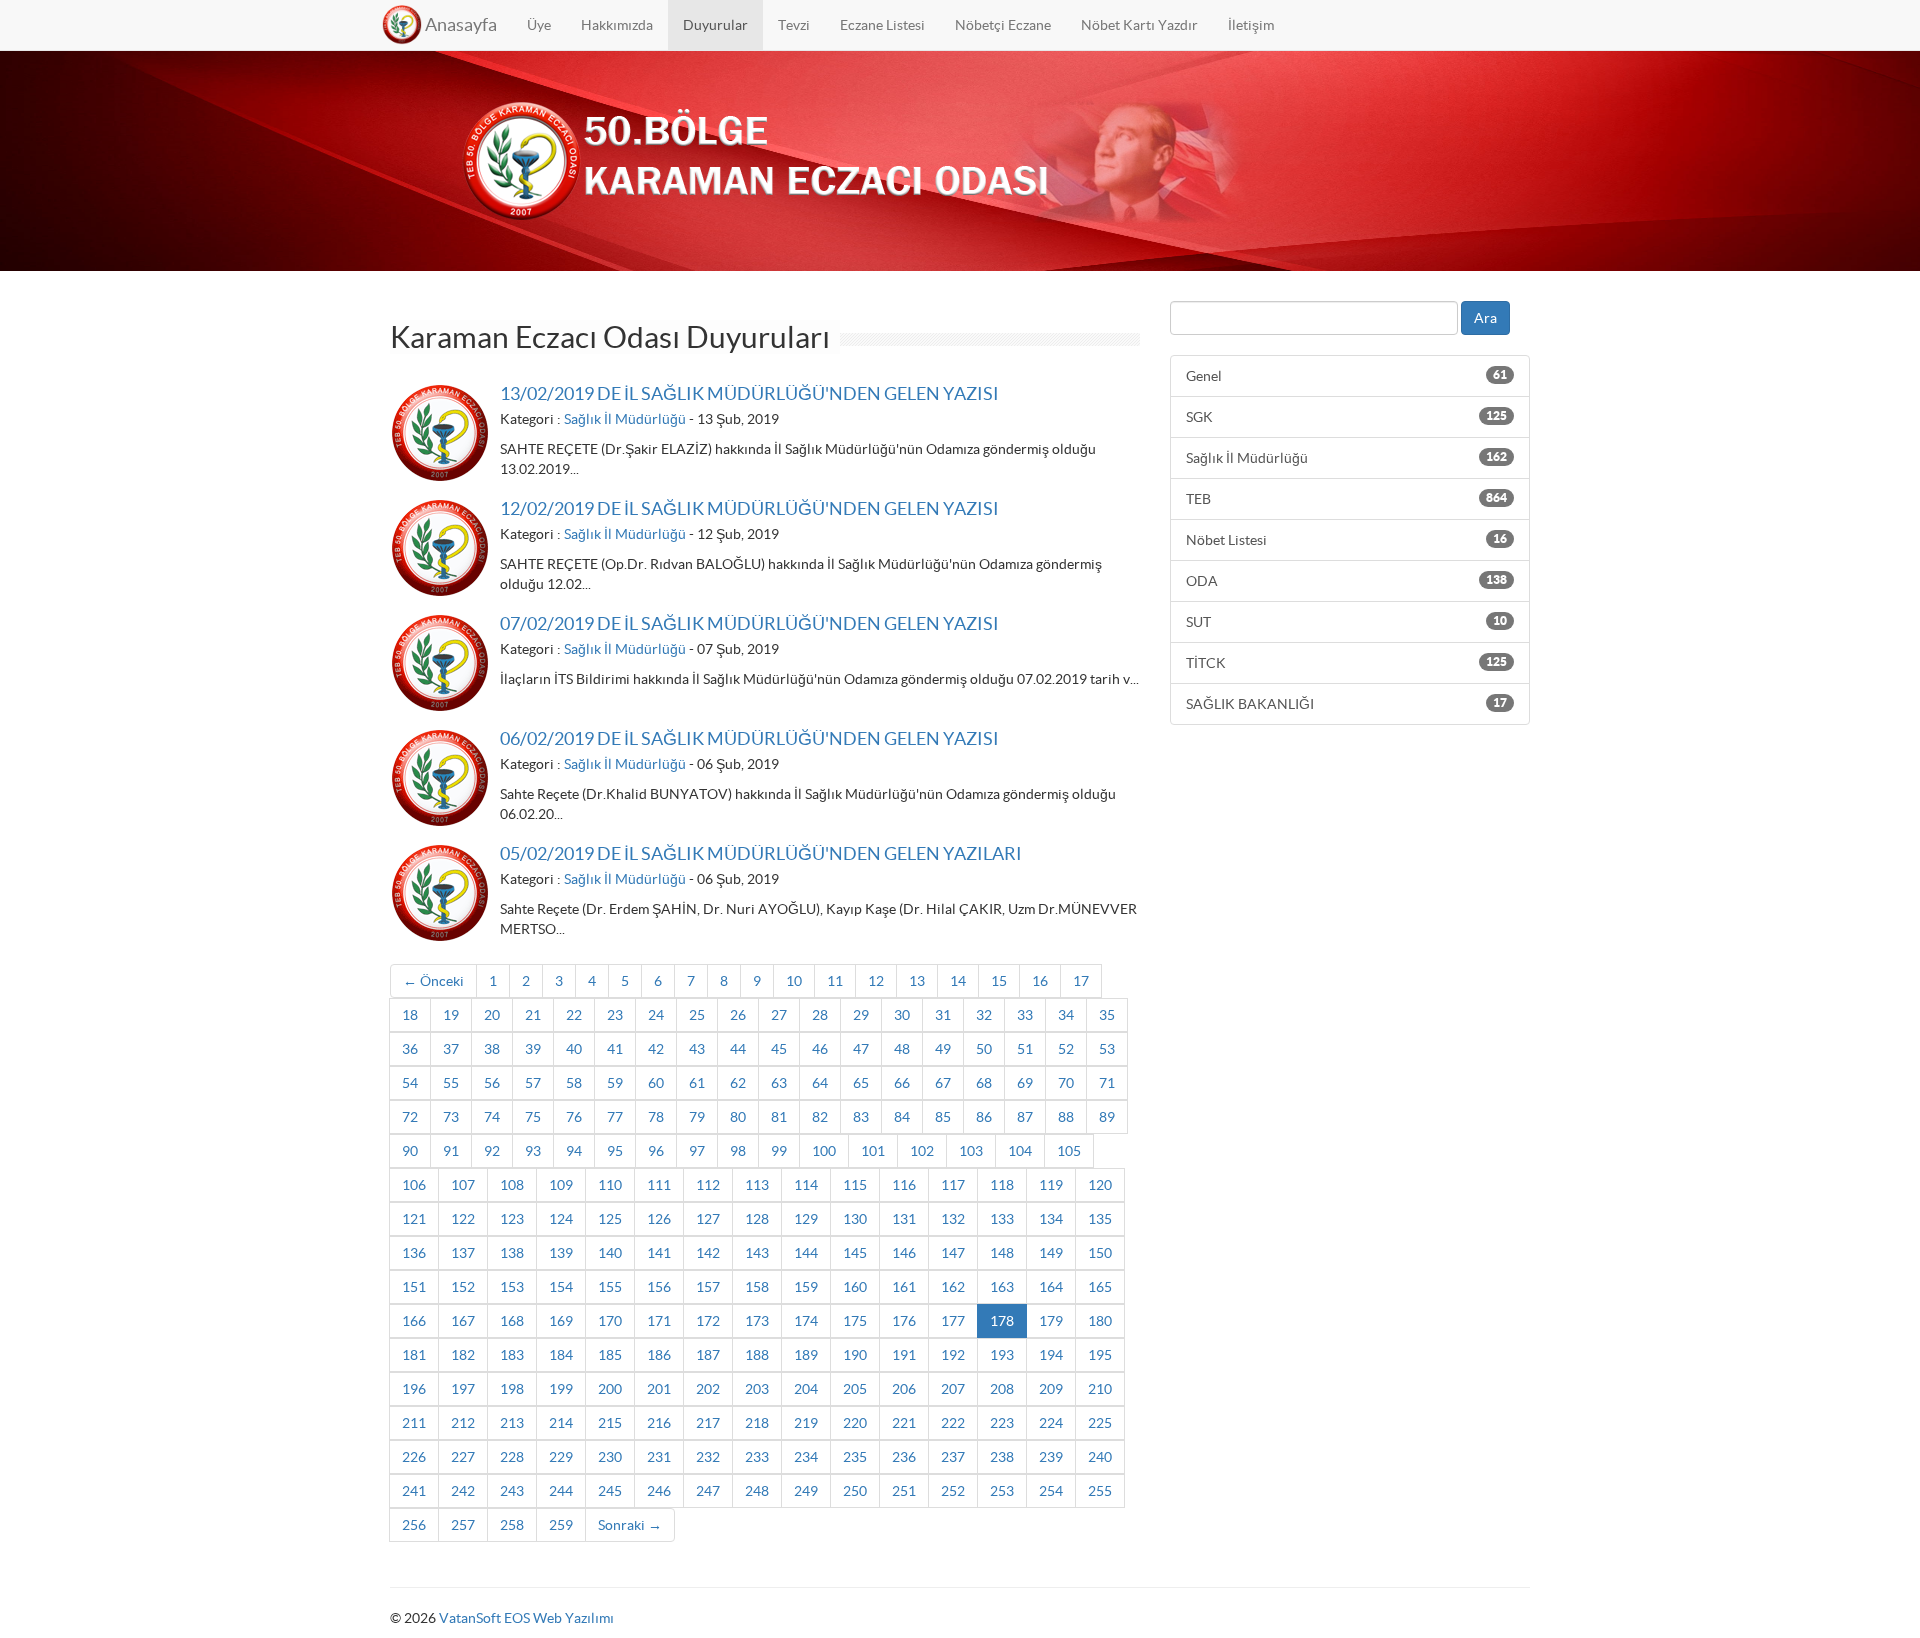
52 (1066, 1049)
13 (917, 981)
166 (414, 1321)
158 (757, 1287)
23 (615, 1015)
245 (610, 1491)
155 (610, 1287)
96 (656, 1151)
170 (610, 1321)
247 (708, 1491)
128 (757, 1219)
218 (757, 1423)
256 (414, 1525)
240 (1100, 1457)
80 (738, 1117)
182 (463, 1355)
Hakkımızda (617, 25)
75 (533, 1117)
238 (1002, 1457)
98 (738, 1151)
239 (1051, 1457)
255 (1100, 1491)
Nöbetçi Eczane (1003, 25)
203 (757, 1389)
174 (806, 1321)
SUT (1346, 622)
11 (835, 981)
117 (953, 1185)
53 (1107, 1049)
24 (656, 1015)
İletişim (1251, 25)
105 (1069, 1151)
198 (512, 1389)
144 (806, 1253)
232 (708, 1457)
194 (1051, 1355)
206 (904, 1389)
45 (779, 1049)
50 (984, 1049)
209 (1051, 1389)
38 (492, 1049)
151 (414, 1287)
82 (820, 1117)
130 (855, 1219)
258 (512, 1525)
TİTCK (1346, 663)
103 (971, 1151)
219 (806, 1423)
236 (904, 1457)
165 (1100, 1287)
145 (855, 1253)
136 (414, 1253)
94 (574, 1151)
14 (958, 981)
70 (1066, 1083)
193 (1002, 1355)
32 (984, 1015)
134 (1051, 1219)
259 (561, 1525)
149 (1051, 1253)
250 (855, 1491)
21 (533, 1015)
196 (414, 1389)
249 (806, 1491)
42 (656, 1049)
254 (1051, 1491)
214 (561, 1423)
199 (561, 1389)
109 (561, 1185)
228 (512, 1457)
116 (904, 1185)
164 (1051, 1287)
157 (708, 1287)
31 (943, 1015)
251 (904, 1491)
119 (1051, 1185)
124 (561, 1219)
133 (1002, 1219)
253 (1002, 1491)
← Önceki (433, 981)
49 (943, 1049)
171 (659, 1321)
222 (953, 1423)
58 (574, 1083)
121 (414, 1219)
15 (999, 981)
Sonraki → (630, 1525)
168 (512, 1321)
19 (451, 1015)
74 (492, 1117)
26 (738, 1015)
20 (492, 1015)
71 (1107, 1083)
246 (659, 1491)
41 (615, 1049)
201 (659, 1389)
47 (861, 1049)
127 (708, 1219)
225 (1100, 1423)
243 (512, 1491)
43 (697, 1049)
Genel (1346, 376)
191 (904, 1355)
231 (659, 1457)
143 (757, 1253)
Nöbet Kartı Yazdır (1139, 25)
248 (757, 1491)
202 (708, 1389)
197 (463, 1389)
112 (708, 1185)
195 (1100, 1355)
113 (757, 1185)
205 (855, 1389)
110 (610, 1185)
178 (1002, 1321)
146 (904, 1253)
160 (855, 1287)
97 (697, 1151)
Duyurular (715, 25)
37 (451, 1049)
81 (779, 1117)
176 (904, 1321)
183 (512, 1355)
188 (757, 1355)
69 (1025, 1083)
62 (738, 1083)
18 (410, 1015)
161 (904, 1287)
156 (659, 1287)
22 (574, 1015)
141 (659, 1253)
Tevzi (794, 25)
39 (533, 1049)
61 (697, 1083)
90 (410, 1151)
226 (414, 1457)
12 (876, 981)
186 (659, 1355)
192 (953, 1355)
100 (824, 1151)
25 (697, 1015)
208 (1002, 1389)
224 (1051, 1423)
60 (656, 1083)
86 (984, 1117)
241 (414, 1491)
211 (414, 1423)
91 (451, 1151)
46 (820, 1049)
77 (615, 1117)
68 (984, 1083)
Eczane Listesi (882, 25)
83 (861, 1117)
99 (779, 1151)
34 (1066, 1015)
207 (953, 1389)
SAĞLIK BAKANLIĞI (1346, 704)
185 (610, 1355)
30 (902, 1015)
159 (806, 1287)
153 (512, 1287)
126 (659, 1219)
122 (463, 1219)
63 (779, 1083)
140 (610, 1253)
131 (904, 1219)
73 (451, 1117)
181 (414, 1355)
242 (463, 1491)
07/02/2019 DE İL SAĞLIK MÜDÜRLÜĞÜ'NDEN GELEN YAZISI (749, 623)
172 (708, 1321)
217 (708, 1423)
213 (512, 1423)
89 (1107, 1117)
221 (904, 1423)
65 (861, 1083)
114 (806, 1185)
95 (615, 1151)
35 (1107, 1015)
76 (574, 1117)
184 (561, 1355)
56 (492, 1083)
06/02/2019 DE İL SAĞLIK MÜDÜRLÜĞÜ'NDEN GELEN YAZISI (749, 738)
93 (533, 1151)
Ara (1485, 318)
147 (953, 1253)
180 (1100, 1321)
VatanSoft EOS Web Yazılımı (526, 1618)
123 (512, 1219)
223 (1002, 1423)
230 (610, 1457)
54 (410, 1083)
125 (610, 1219)
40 (574, 1049)
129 (806, 1219)
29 (861, 1015)
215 (610, 1423)
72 (410, 1117)
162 (953, 1287)
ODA (1346, 581)
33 (1025, 1015)
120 (1100, 1185)
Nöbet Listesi (1346, 540)
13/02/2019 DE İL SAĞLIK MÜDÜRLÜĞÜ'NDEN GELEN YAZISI (749, 393)
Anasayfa (461, 24)
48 (902, 1049)
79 (697, 1117)
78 (656, 1117)
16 (1040, 981)
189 (806, 1355)
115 (855, 1185)
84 (902, 1117)
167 (463, 1321)
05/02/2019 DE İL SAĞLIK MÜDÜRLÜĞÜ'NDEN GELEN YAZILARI (761, 853)
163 (1002, 1287)
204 (806, 1389)
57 (533, 1083)
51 (1025, 1049)
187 (708, 1355)
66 (902, 1083)
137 (463, 1253)
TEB (1346, 499)
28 (820, 1015)
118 (1002, 1185)
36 (410, 1049)
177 (953, 1321)
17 (1081, 981)
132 (953, 1219)
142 (708, 1253)
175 (855, 1321)
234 (806, 1457)
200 (610, 1389)
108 (512, 1185)
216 (659, 1423)
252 (953, 1491)
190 (855, 1355)
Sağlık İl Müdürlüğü (625, 419)
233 (757, 1457)
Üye (539, 25)
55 (451, 1083)
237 (953, 1457)
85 (943, 1117)
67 (943, 1083)
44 (738, 1049)
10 (794, 981)
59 (615, 1083)
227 (463, 1457)
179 (1051, 1321)
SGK (1346, 417)
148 (1002, 1253)
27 (779, 1015)
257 (463, 1525)
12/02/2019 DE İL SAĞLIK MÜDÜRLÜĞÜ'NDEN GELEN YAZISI (749, 508)
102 (922, 1151)
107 (463, 1185)
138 (512, 1253)
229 (561, 1457)
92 (492, 1151)
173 (757, 1321)
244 (561, 1491)
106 (414, 1185)
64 (820, 1083)
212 (463, 1423)
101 (873, 1151)
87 (1025, 1117)
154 (561, 1287)
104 (1020, 1151)
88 (1066, 1117)
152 (463, 1287)
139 (561, 1253)
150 (1100, 1253)
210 (1100, 1389)
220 (855, 1423)
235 (855, 1457)
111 (659, 1185)
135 (1100, 1219)
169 (561, 1321)
